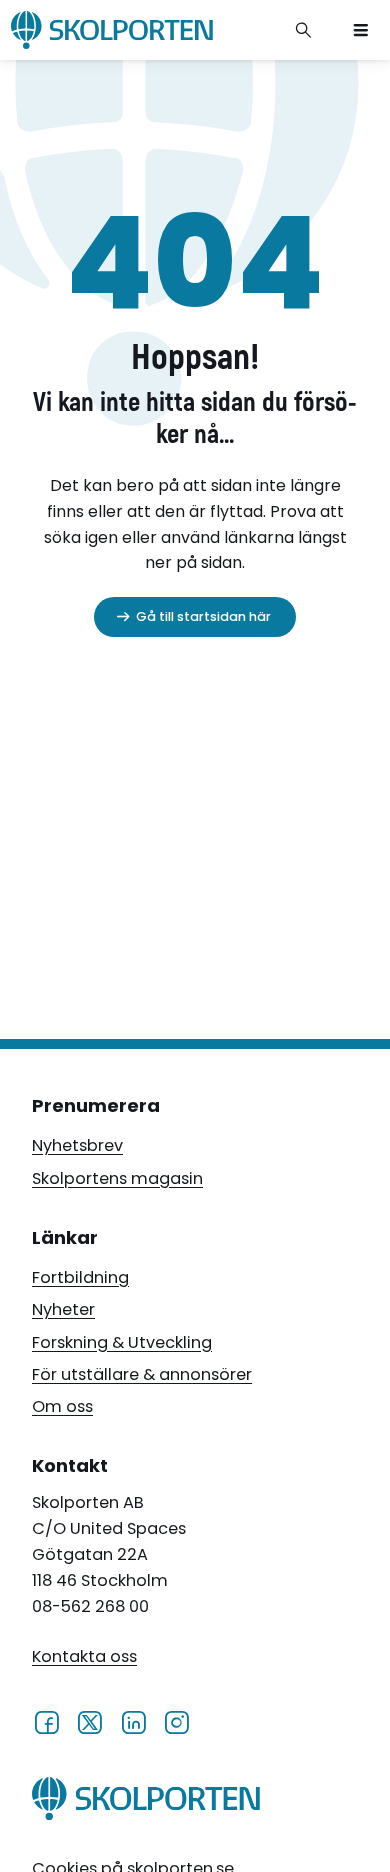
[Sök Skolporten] (304, 30)
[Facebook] (46, 1722)
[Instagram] (176, 1722)
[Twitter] (89, 1722)
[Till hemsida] (146, 1803)
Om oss (62, 1406)
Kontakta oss (84, 1656)
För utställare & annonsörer (142, 1374)
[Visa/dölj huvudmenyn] (361, 30)
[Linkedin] (133, 1722)
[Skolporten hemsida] (112, 30)
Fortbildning (80, 1277)
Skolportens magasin (117, 1178)
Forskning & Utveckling (122, 1342)
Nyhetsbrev (77, 1145)
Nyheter (63, 1309)
